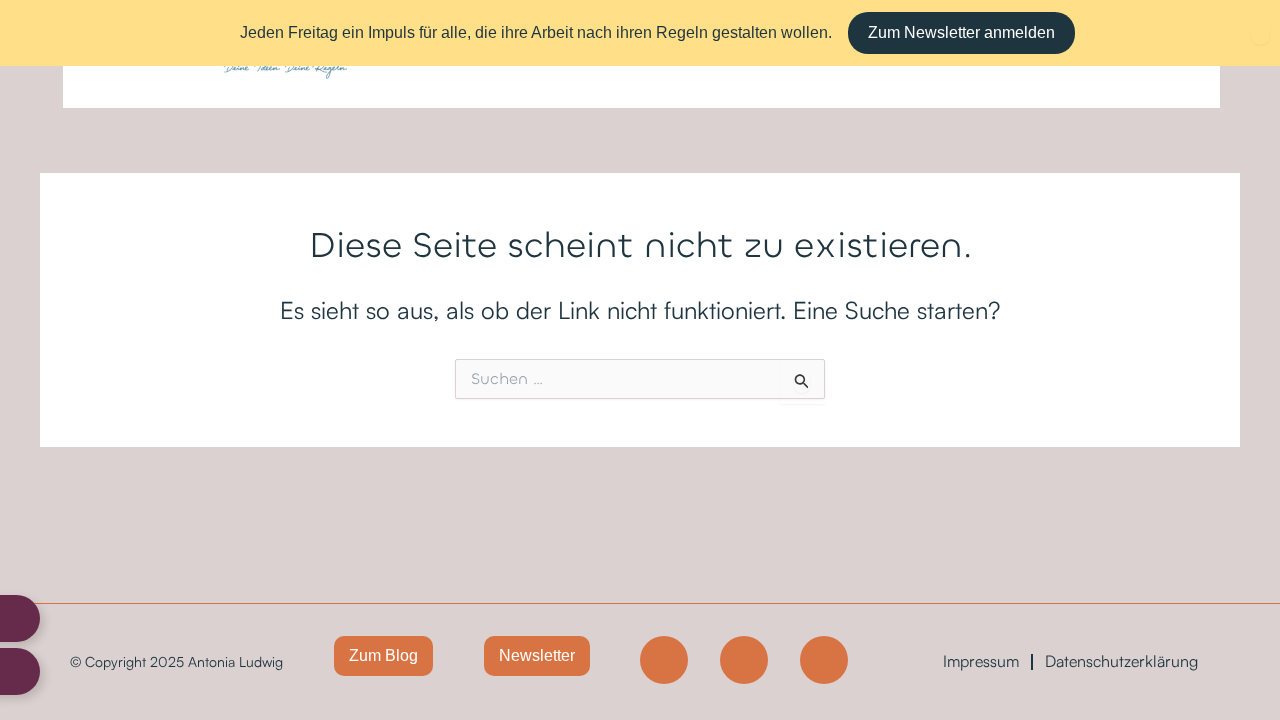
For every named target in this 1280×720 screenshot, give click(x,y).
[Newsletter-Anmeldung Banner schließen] (1260, 33)
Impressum (981, 661)
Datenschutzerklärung (1121, 661)
